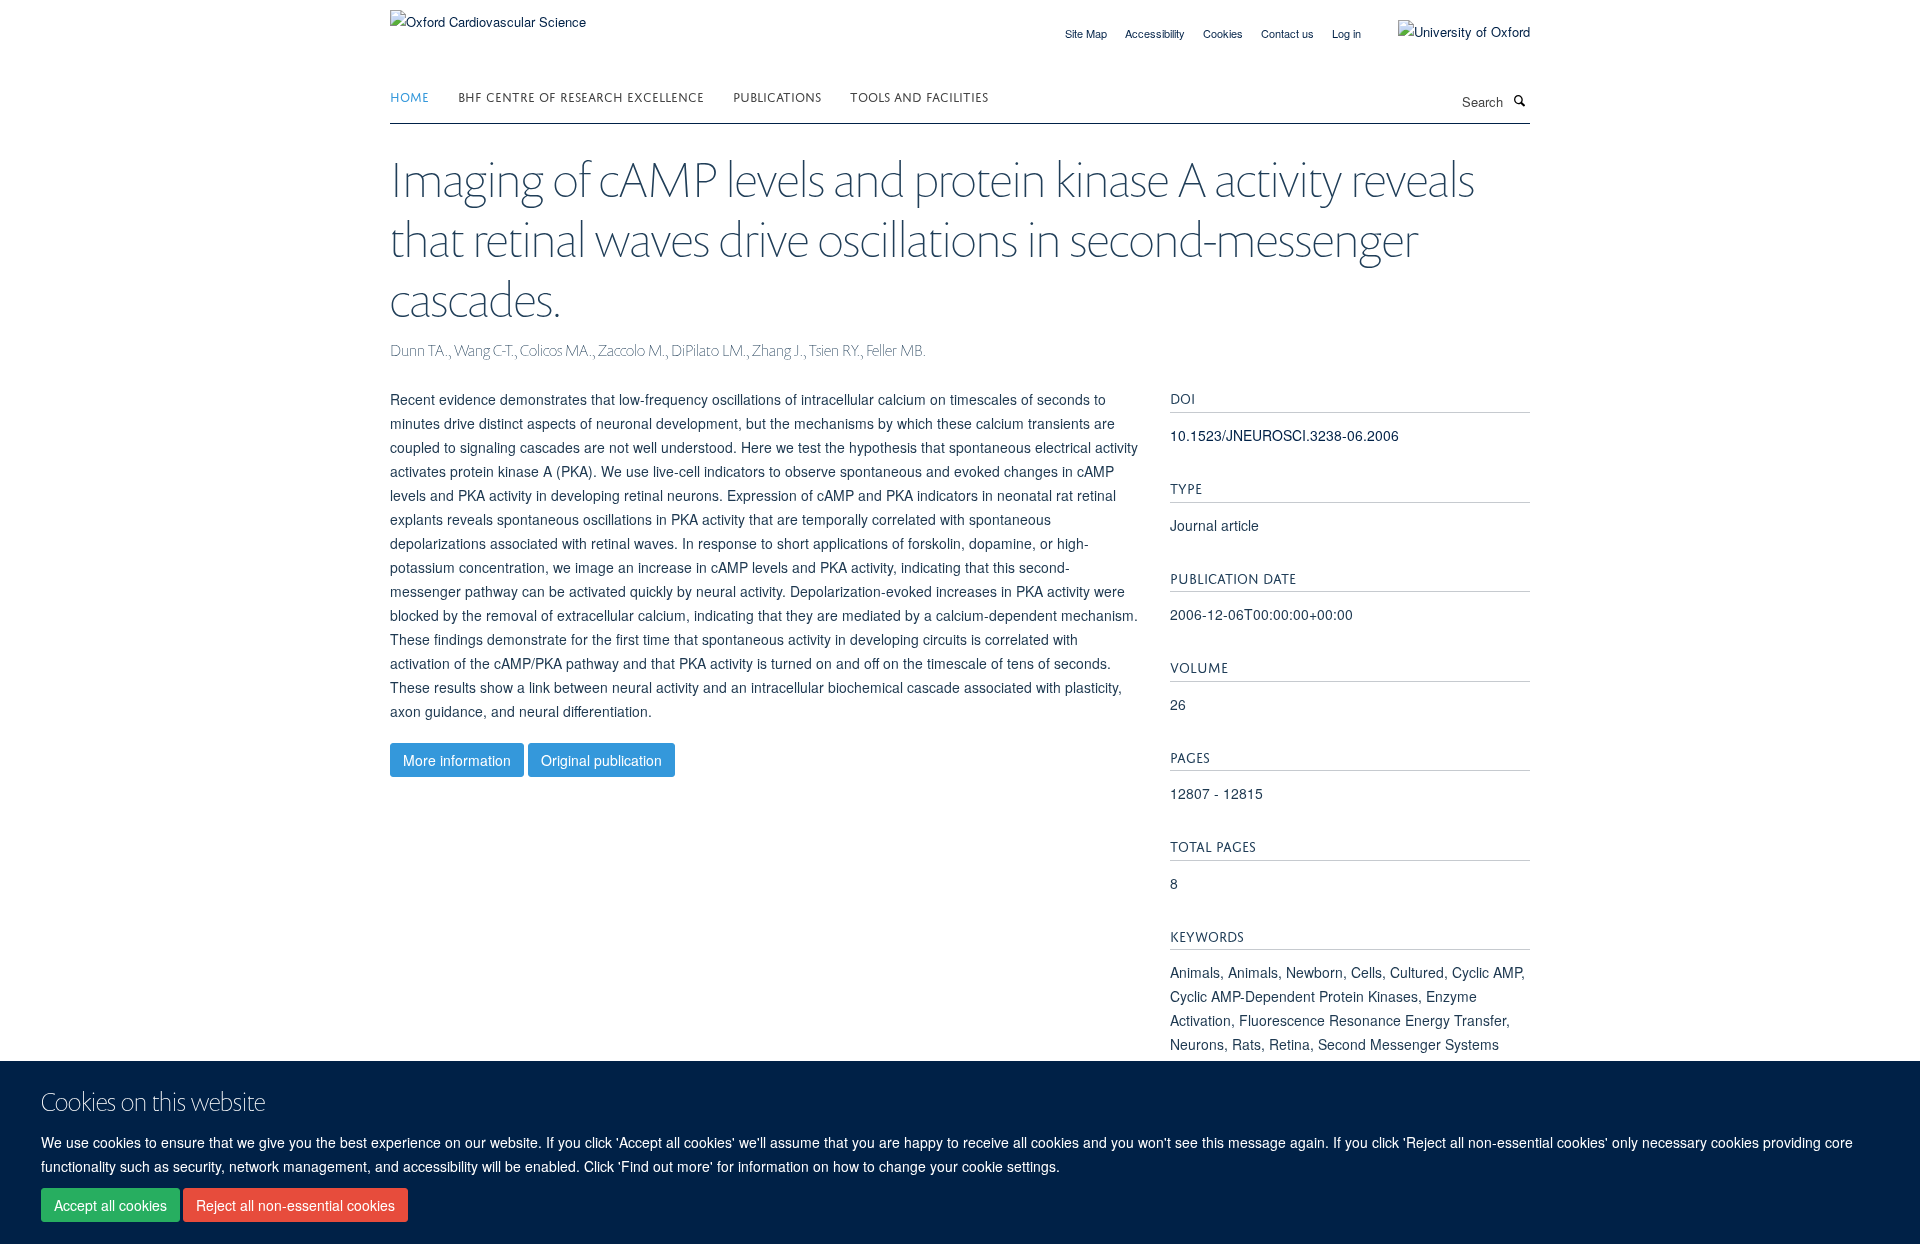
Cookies (1223, 33)
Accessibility (1155, 33)
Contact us (1287, 33)
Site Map (1086, 33)
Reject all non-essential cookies (295, 1205)
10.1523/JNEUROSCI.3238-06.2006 (1284, 435)
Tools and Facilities (919, 95)
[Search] (1519, 100)
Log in (1346, 33)
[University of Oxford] (1449, 32)
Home (409, 95)
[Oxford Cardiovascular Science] (488, 14)
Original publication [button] (601, 760)
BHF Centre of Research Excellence (581, 95)
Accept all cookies (110, 1205)
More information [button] (457, 760)
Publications (777, 95)
